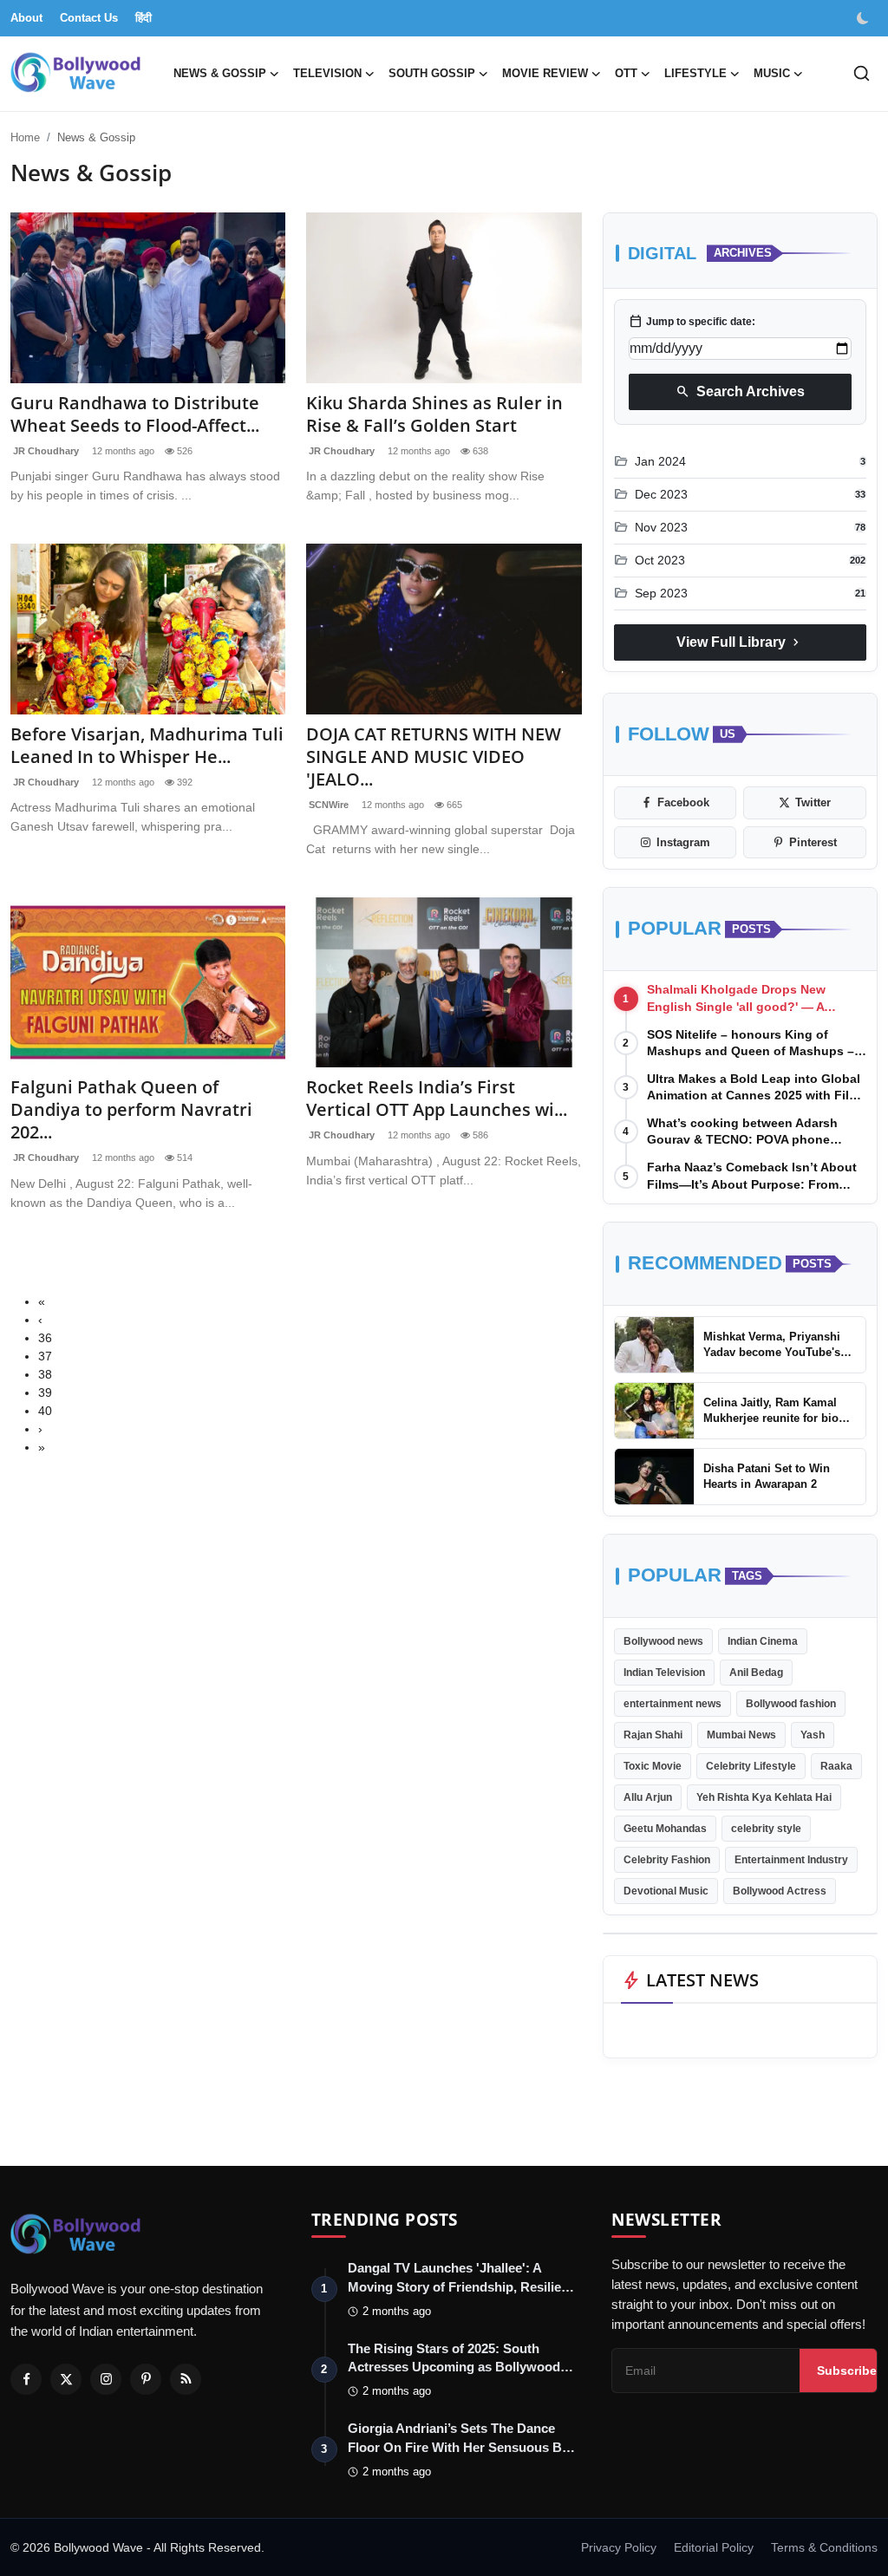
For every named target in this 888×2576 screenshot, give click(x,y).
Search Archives (740, 392)
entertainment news (673, 1704)
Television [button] (327, 73)
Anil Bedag (756, 1673)
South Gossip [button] (432, 73)
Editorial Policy (714, 2547)
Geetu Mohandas (665, 1829)
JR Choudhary (45, 451)
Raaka (836, 1766)
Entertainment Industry (791, 1860)
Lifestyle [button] (695, 73)
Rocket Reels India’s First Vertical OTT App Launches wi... (437, 1099)
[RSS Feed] (186, 2379)
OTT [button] (626, 73)
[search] (862, 73)
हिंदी (144, 18)
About (26, 18)
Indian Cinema (763, 1641)
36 (45, 1338)
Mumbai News (741, 1735)
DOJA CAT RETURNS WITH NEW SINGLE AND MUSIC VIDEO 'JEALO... (434, 757)
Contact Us (89, 18)
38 (45, 1374)
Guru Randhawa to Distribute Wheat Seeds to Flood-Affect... (135, 414)
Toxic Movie (653, 1766)
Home (25, 137)
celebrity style (766, 1829)
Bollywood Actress (780, 1891)
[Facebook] (26, 2379)
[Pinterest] (146, 2379)
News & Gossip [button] (220, 73)
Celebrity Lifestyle (751, 1766)
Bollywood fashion (791, 1704)
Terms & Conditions (824, 2547)
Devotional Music (666, 1891)
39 (45, 1392)
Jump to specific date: (692, 322)
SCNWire (327, 805)
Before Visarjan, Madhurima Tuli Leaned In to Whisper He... (147, 746)
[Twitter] (66, 2379)
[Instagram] (106, 2379)
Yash (813, 1735)
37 (45, 1356)
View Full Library (740, 642)
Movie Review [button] (545, 73)
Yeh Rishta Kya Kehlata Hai (764, 1797)
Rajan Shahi (653, 1735)
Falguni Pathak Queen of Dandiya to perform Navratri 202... (131, 1110)
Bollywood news (663, 1641)
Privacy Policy (619, 2547)
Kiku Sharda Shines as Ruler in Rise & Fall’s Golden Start (434, 414)
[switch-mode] (865, 18)
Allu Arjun (648, 1797)
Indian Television (664, 1673)
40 (45, 1411)
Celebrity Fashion (667, 1860)
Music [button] (772, 73)
